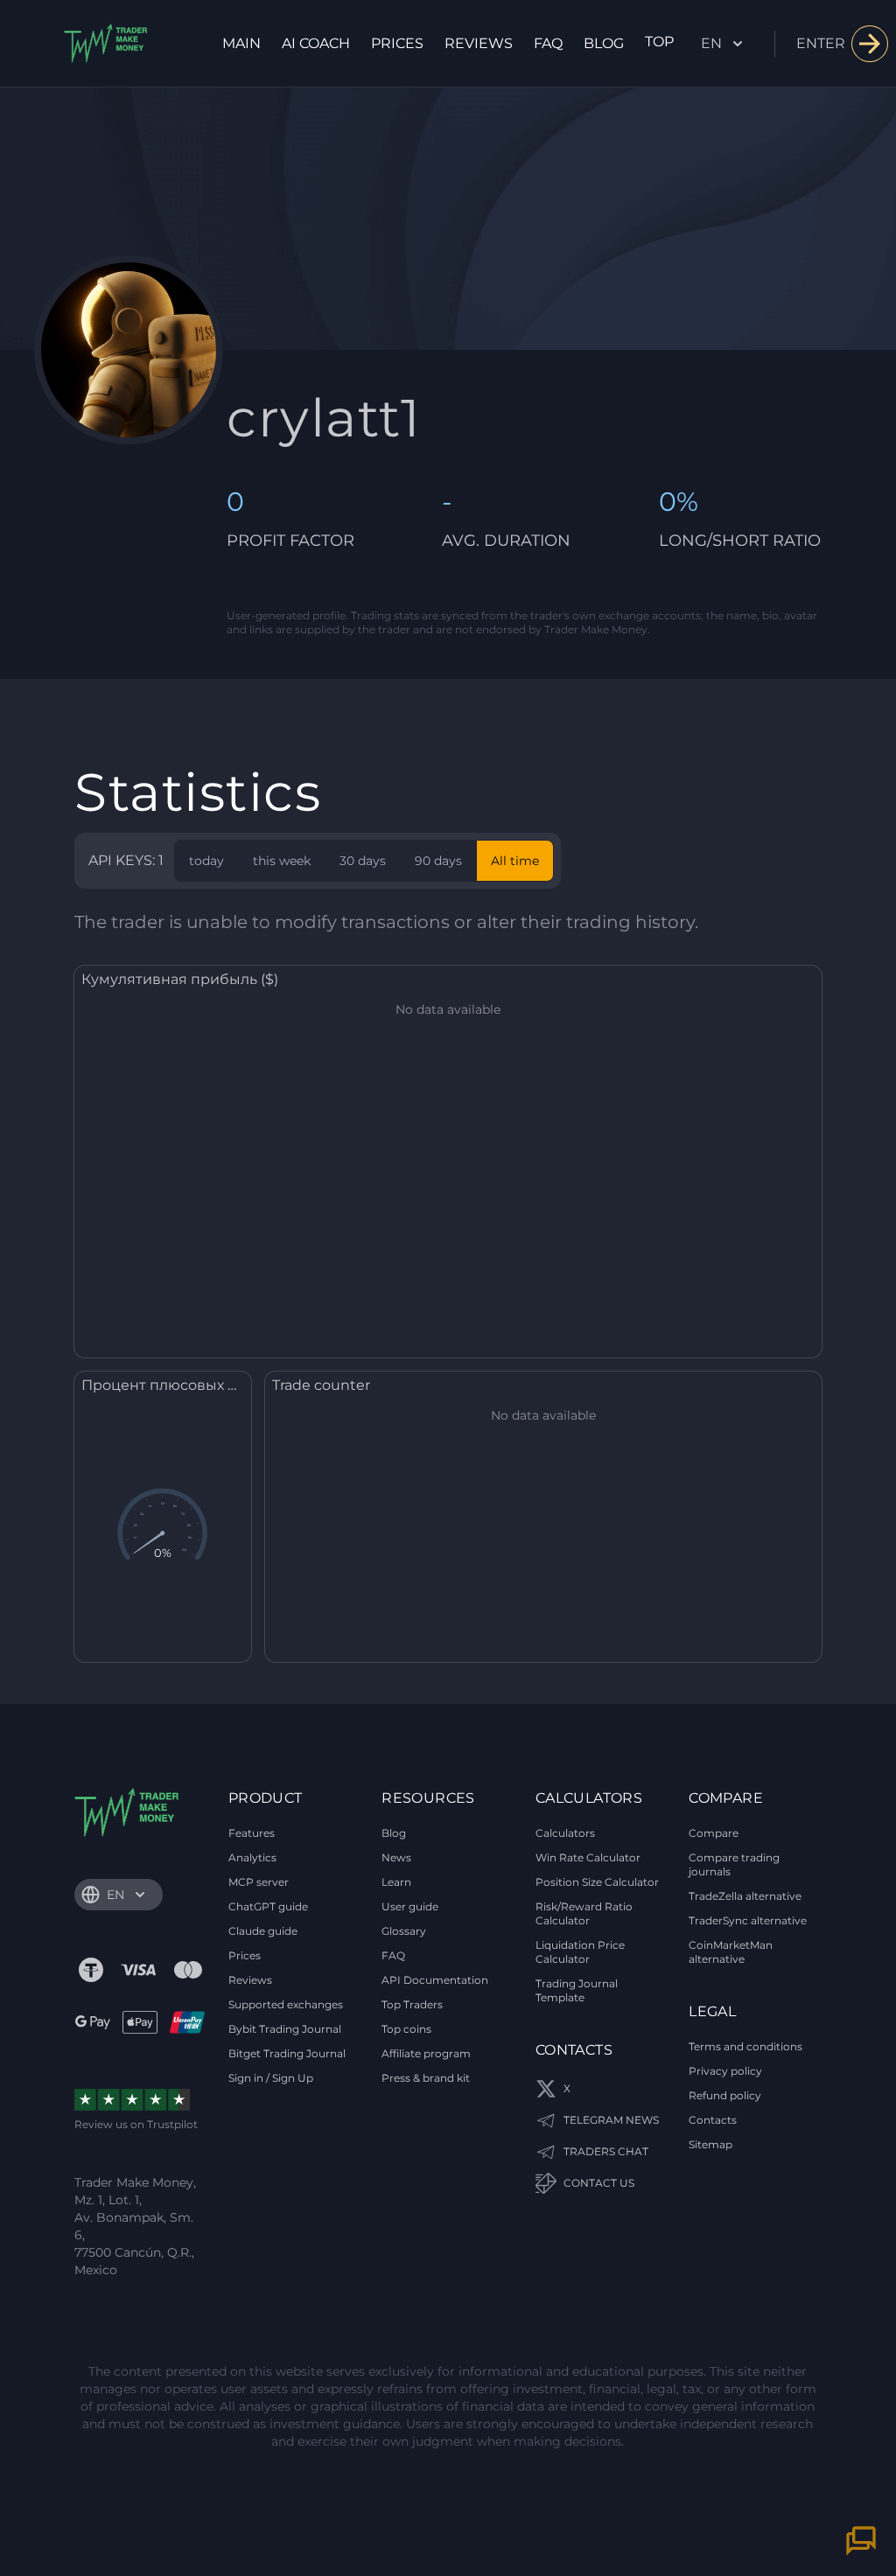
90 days (438, 861)
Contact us (599, 2183)
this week (282, 861)
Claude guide (263, 1931)
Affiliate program (426, 2053)
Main (241, 43)
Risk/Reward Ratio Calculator (584, 1913)
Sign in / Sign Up (271, 2078)
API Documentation (435, 1980)
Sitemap (710, 2144)
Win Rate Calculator (588, 1857)
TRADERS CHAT (606, 2151)
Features (252, 1833)
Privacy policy (725, 2071)
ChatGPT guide (268, 1906)
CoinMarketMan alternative (731, 1952)
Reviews (479, 43)
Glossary (404, 1931)
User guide (410, 1906)
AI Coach (316, 43)
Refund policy (725, 2095)
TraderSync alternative (748, 1920)
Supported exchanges (286, 2004)
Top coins (406, 2029)
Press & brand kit (426, 2078)
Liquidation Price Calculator (580, 1952)
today (206, 861)
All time (515, 861)
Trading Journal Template (577, 1990)
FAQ (548, 43)
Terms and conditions (745, 2046)
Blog (604, 43)
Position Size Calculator (597, 1882)
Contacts (713, 2120)
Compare (714, 1833)
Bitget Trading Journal (287, 2053)
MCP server (259, 1882)
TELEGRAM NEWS (611, 2120)
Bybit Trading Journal (285, 2029)
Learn (396, 1882)
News (396, 1857)
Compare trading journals (734, 1864)
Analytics (252, 1857)
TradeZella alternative (745, 1896)
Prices (397, 43)
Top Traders (412, 2004)
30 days (363, 861)
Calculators (565, 1833)
